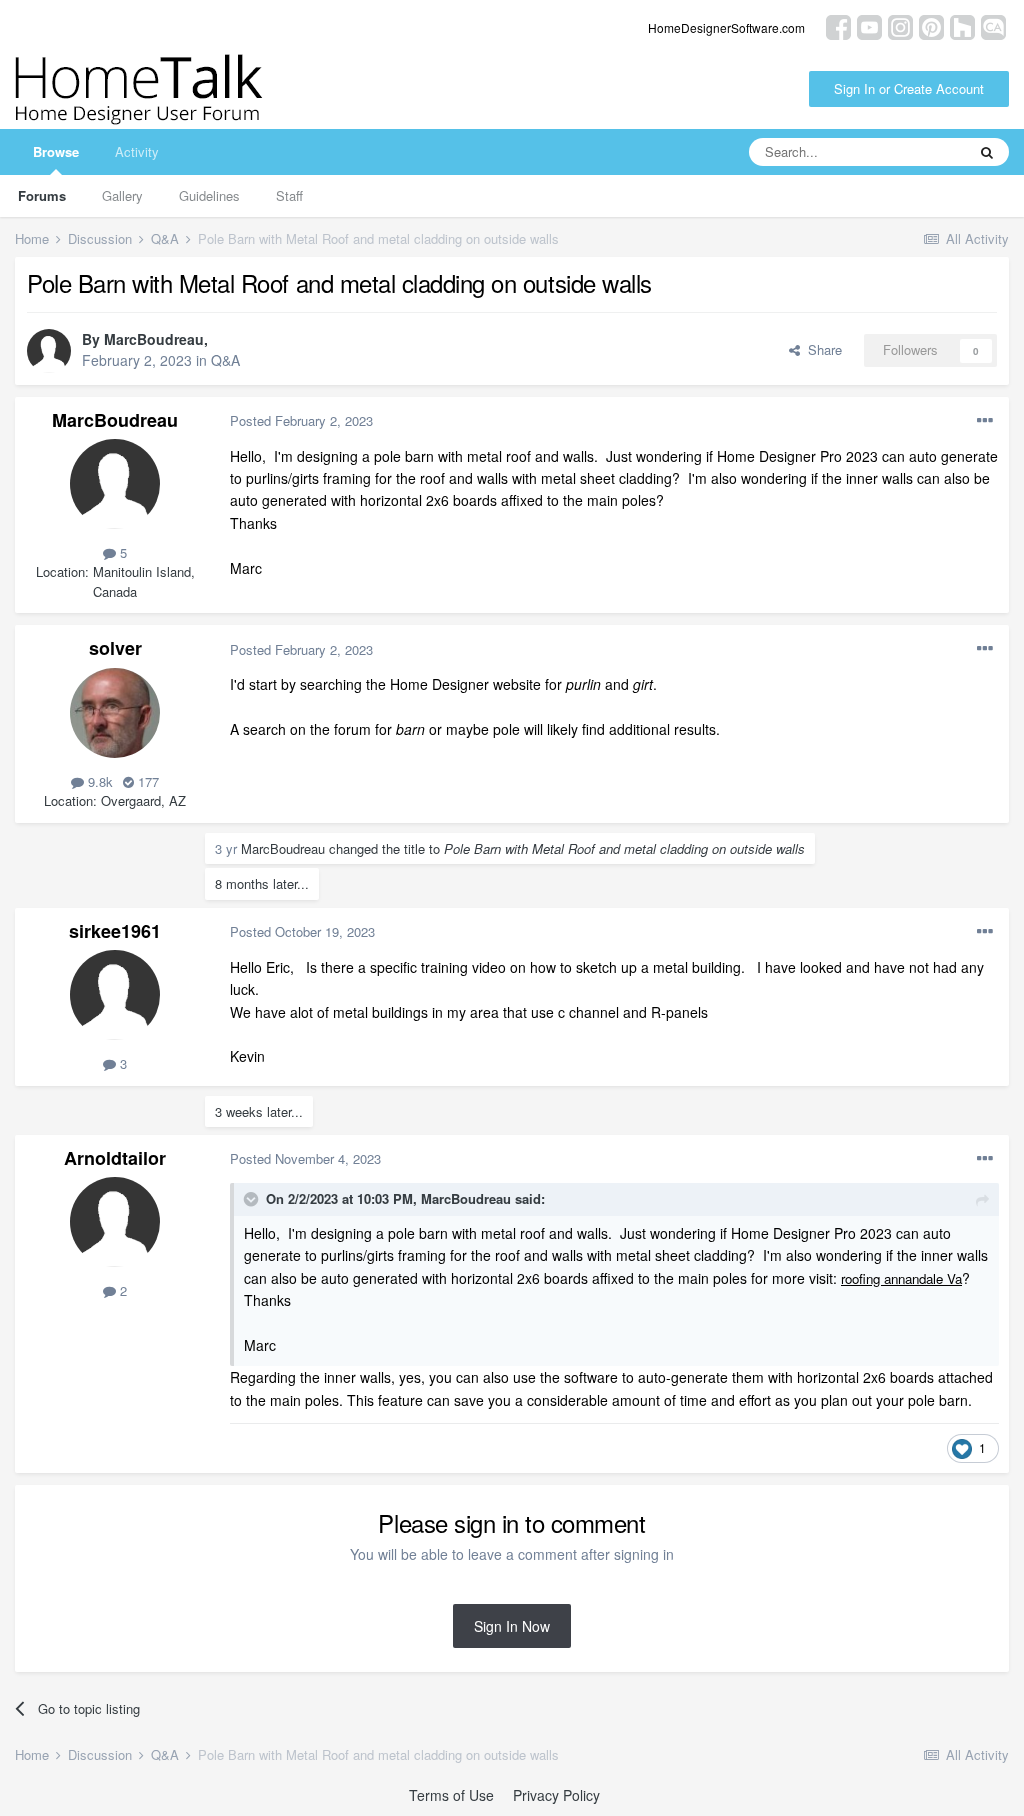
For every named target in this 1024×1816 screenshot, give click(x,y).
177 (146, 781)
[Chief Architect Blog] (993, 25)
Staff (289, 195)
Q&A (225, 360)
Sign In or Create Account (909, 88)
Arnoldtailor (115, 1158)
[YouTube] (869, 25)
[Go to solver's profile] (115, 713)
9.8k (98, 781)
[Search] (987, 152)
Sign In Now (512, 1626)
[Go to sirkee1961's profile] (115, 995)
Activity (137, 151)
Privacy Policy (556, 1795)
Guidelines (209, 195)
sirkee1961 (115, 931)
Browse (56, 151)
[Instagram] (900, 25)
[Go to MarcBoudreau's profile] (49, 351)
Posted (301, 420)
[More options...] (985, 421)
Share (821, 349)
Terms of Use (451, 1795)
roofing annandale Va (901, 1278)
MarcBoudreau (154, 339)
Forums (42, 195)
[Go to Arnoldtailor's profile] (115, 1222)
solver (115, 648)
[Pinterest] (931, 25)
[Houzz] (962, 25)
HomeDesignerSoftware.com (726, 27)
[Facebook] (838, 25)
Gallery (122, 195)
